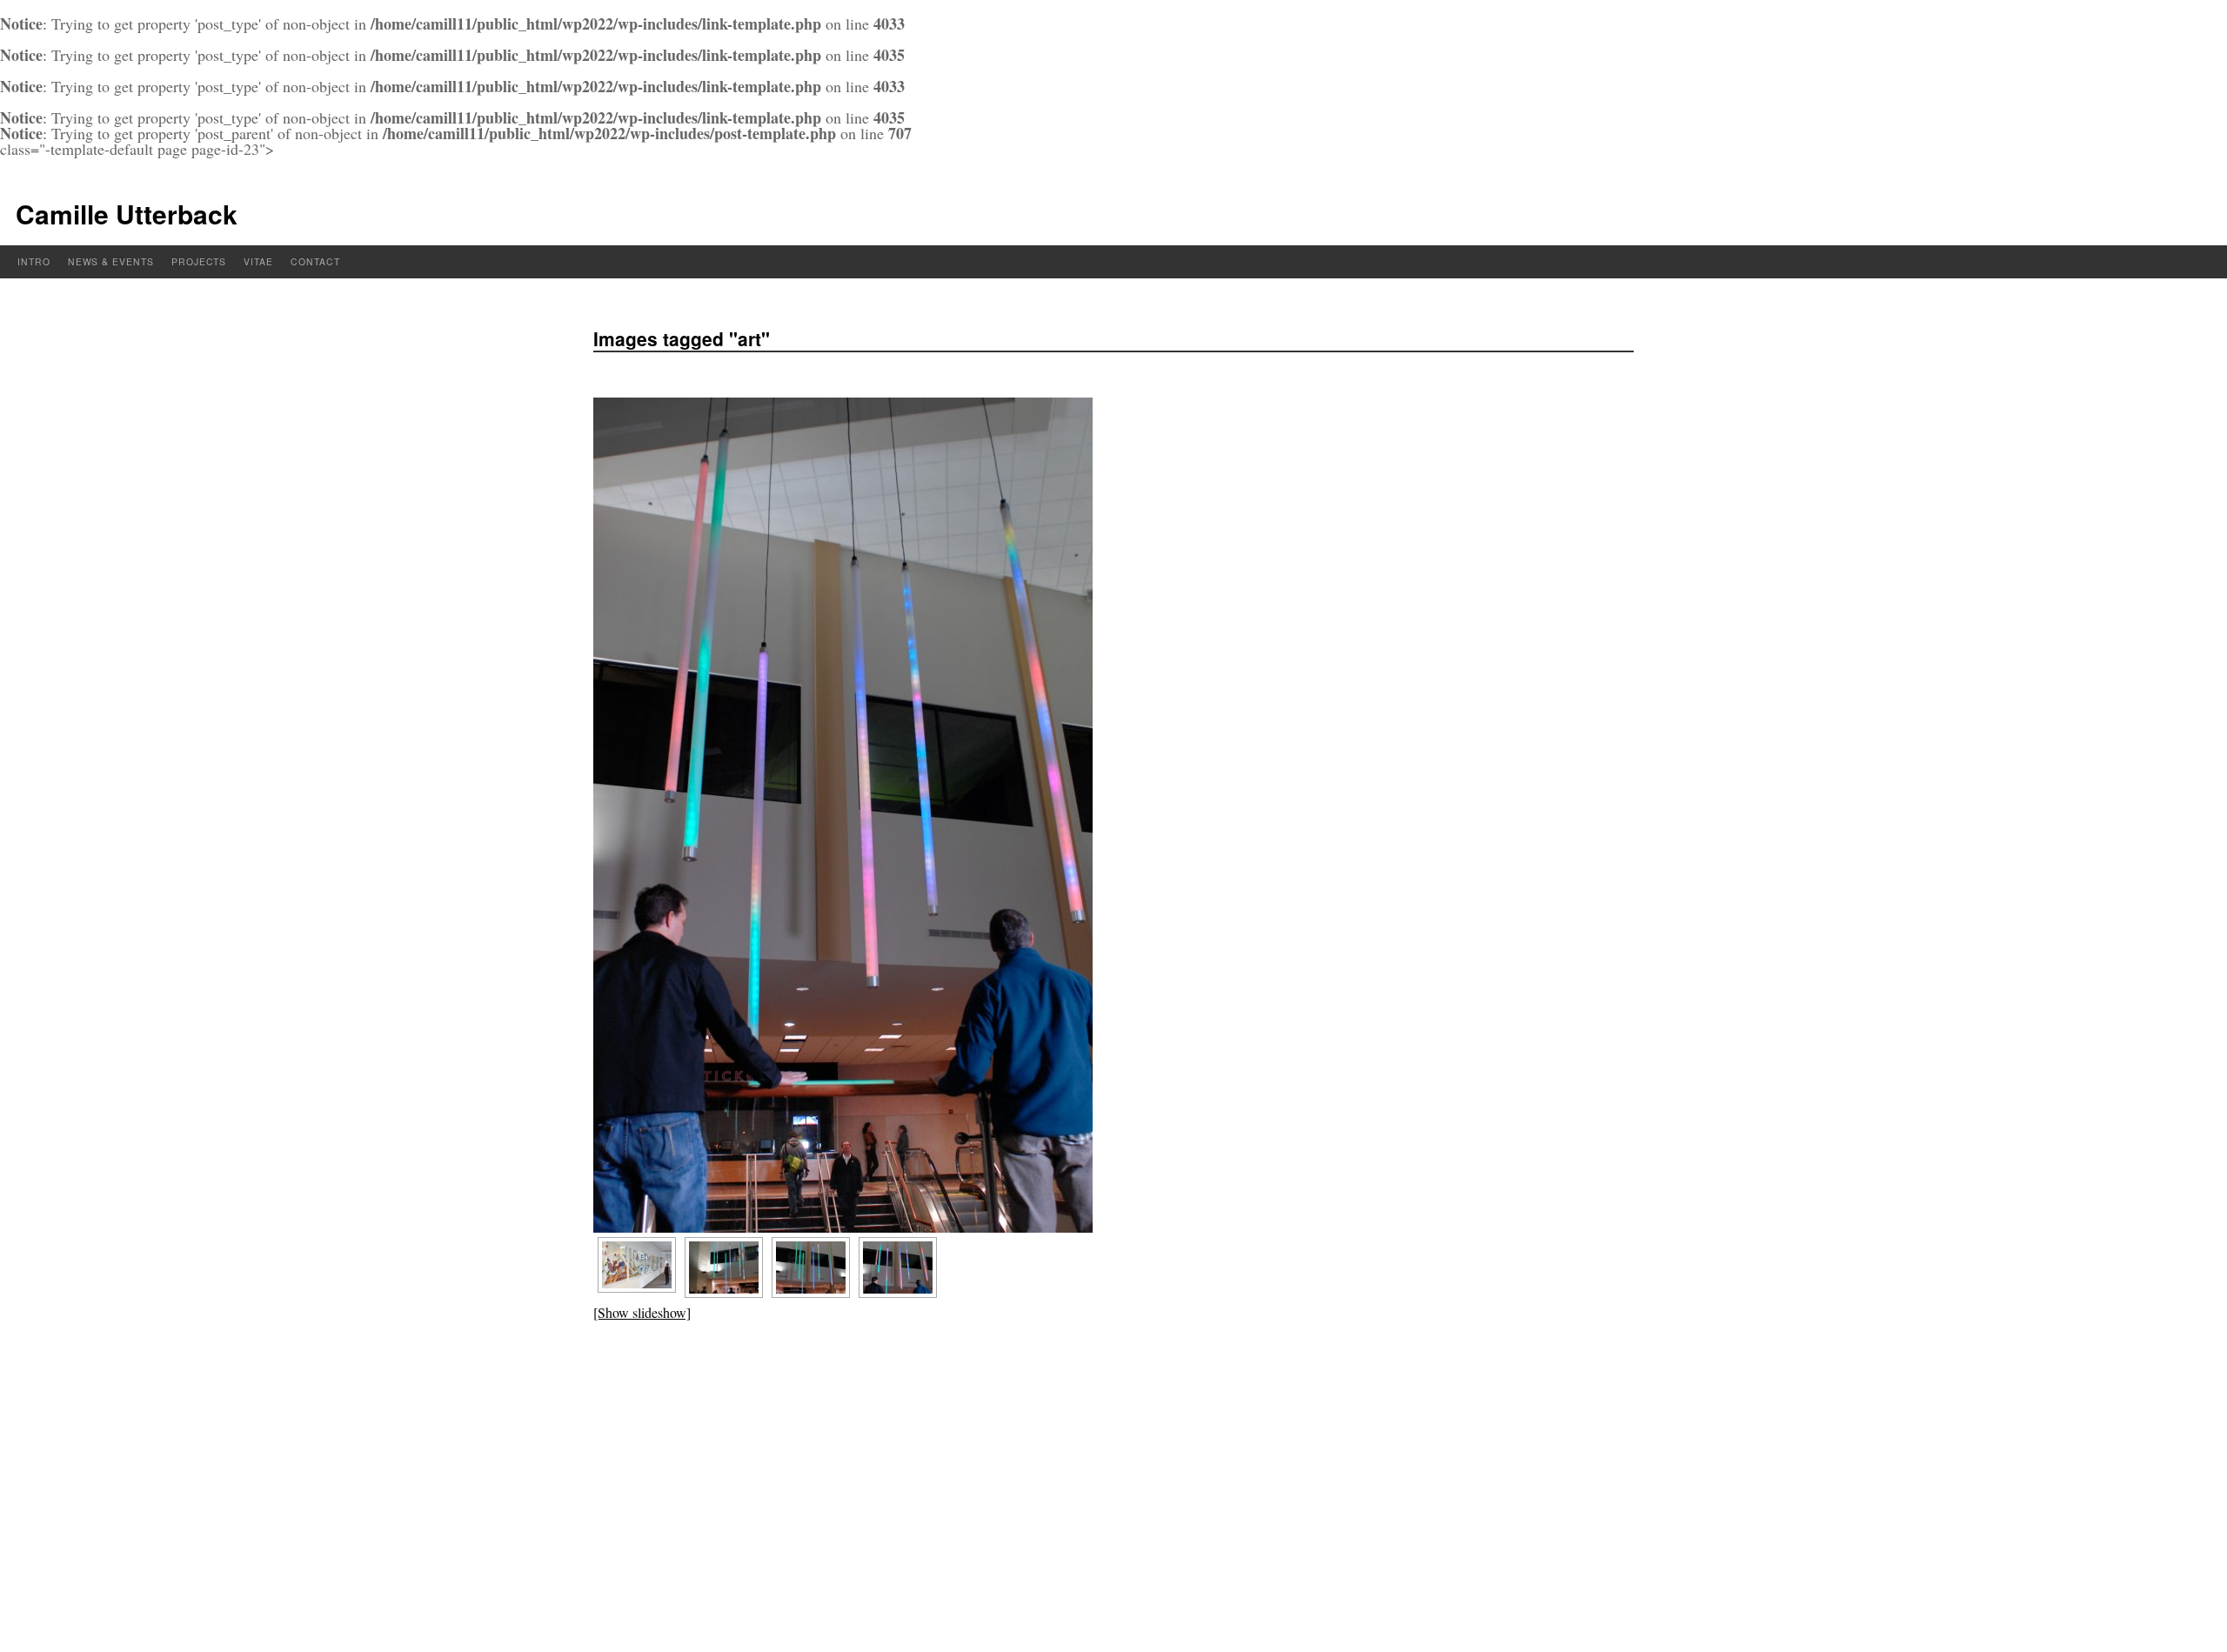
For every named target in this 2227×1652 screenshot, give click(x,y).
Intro (34, 261)
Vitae (258, 261)
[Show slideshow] (642, 1312)
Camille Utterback (127, 214)
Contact (315, 261)
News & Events (111, 261)
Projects (199, 261)
